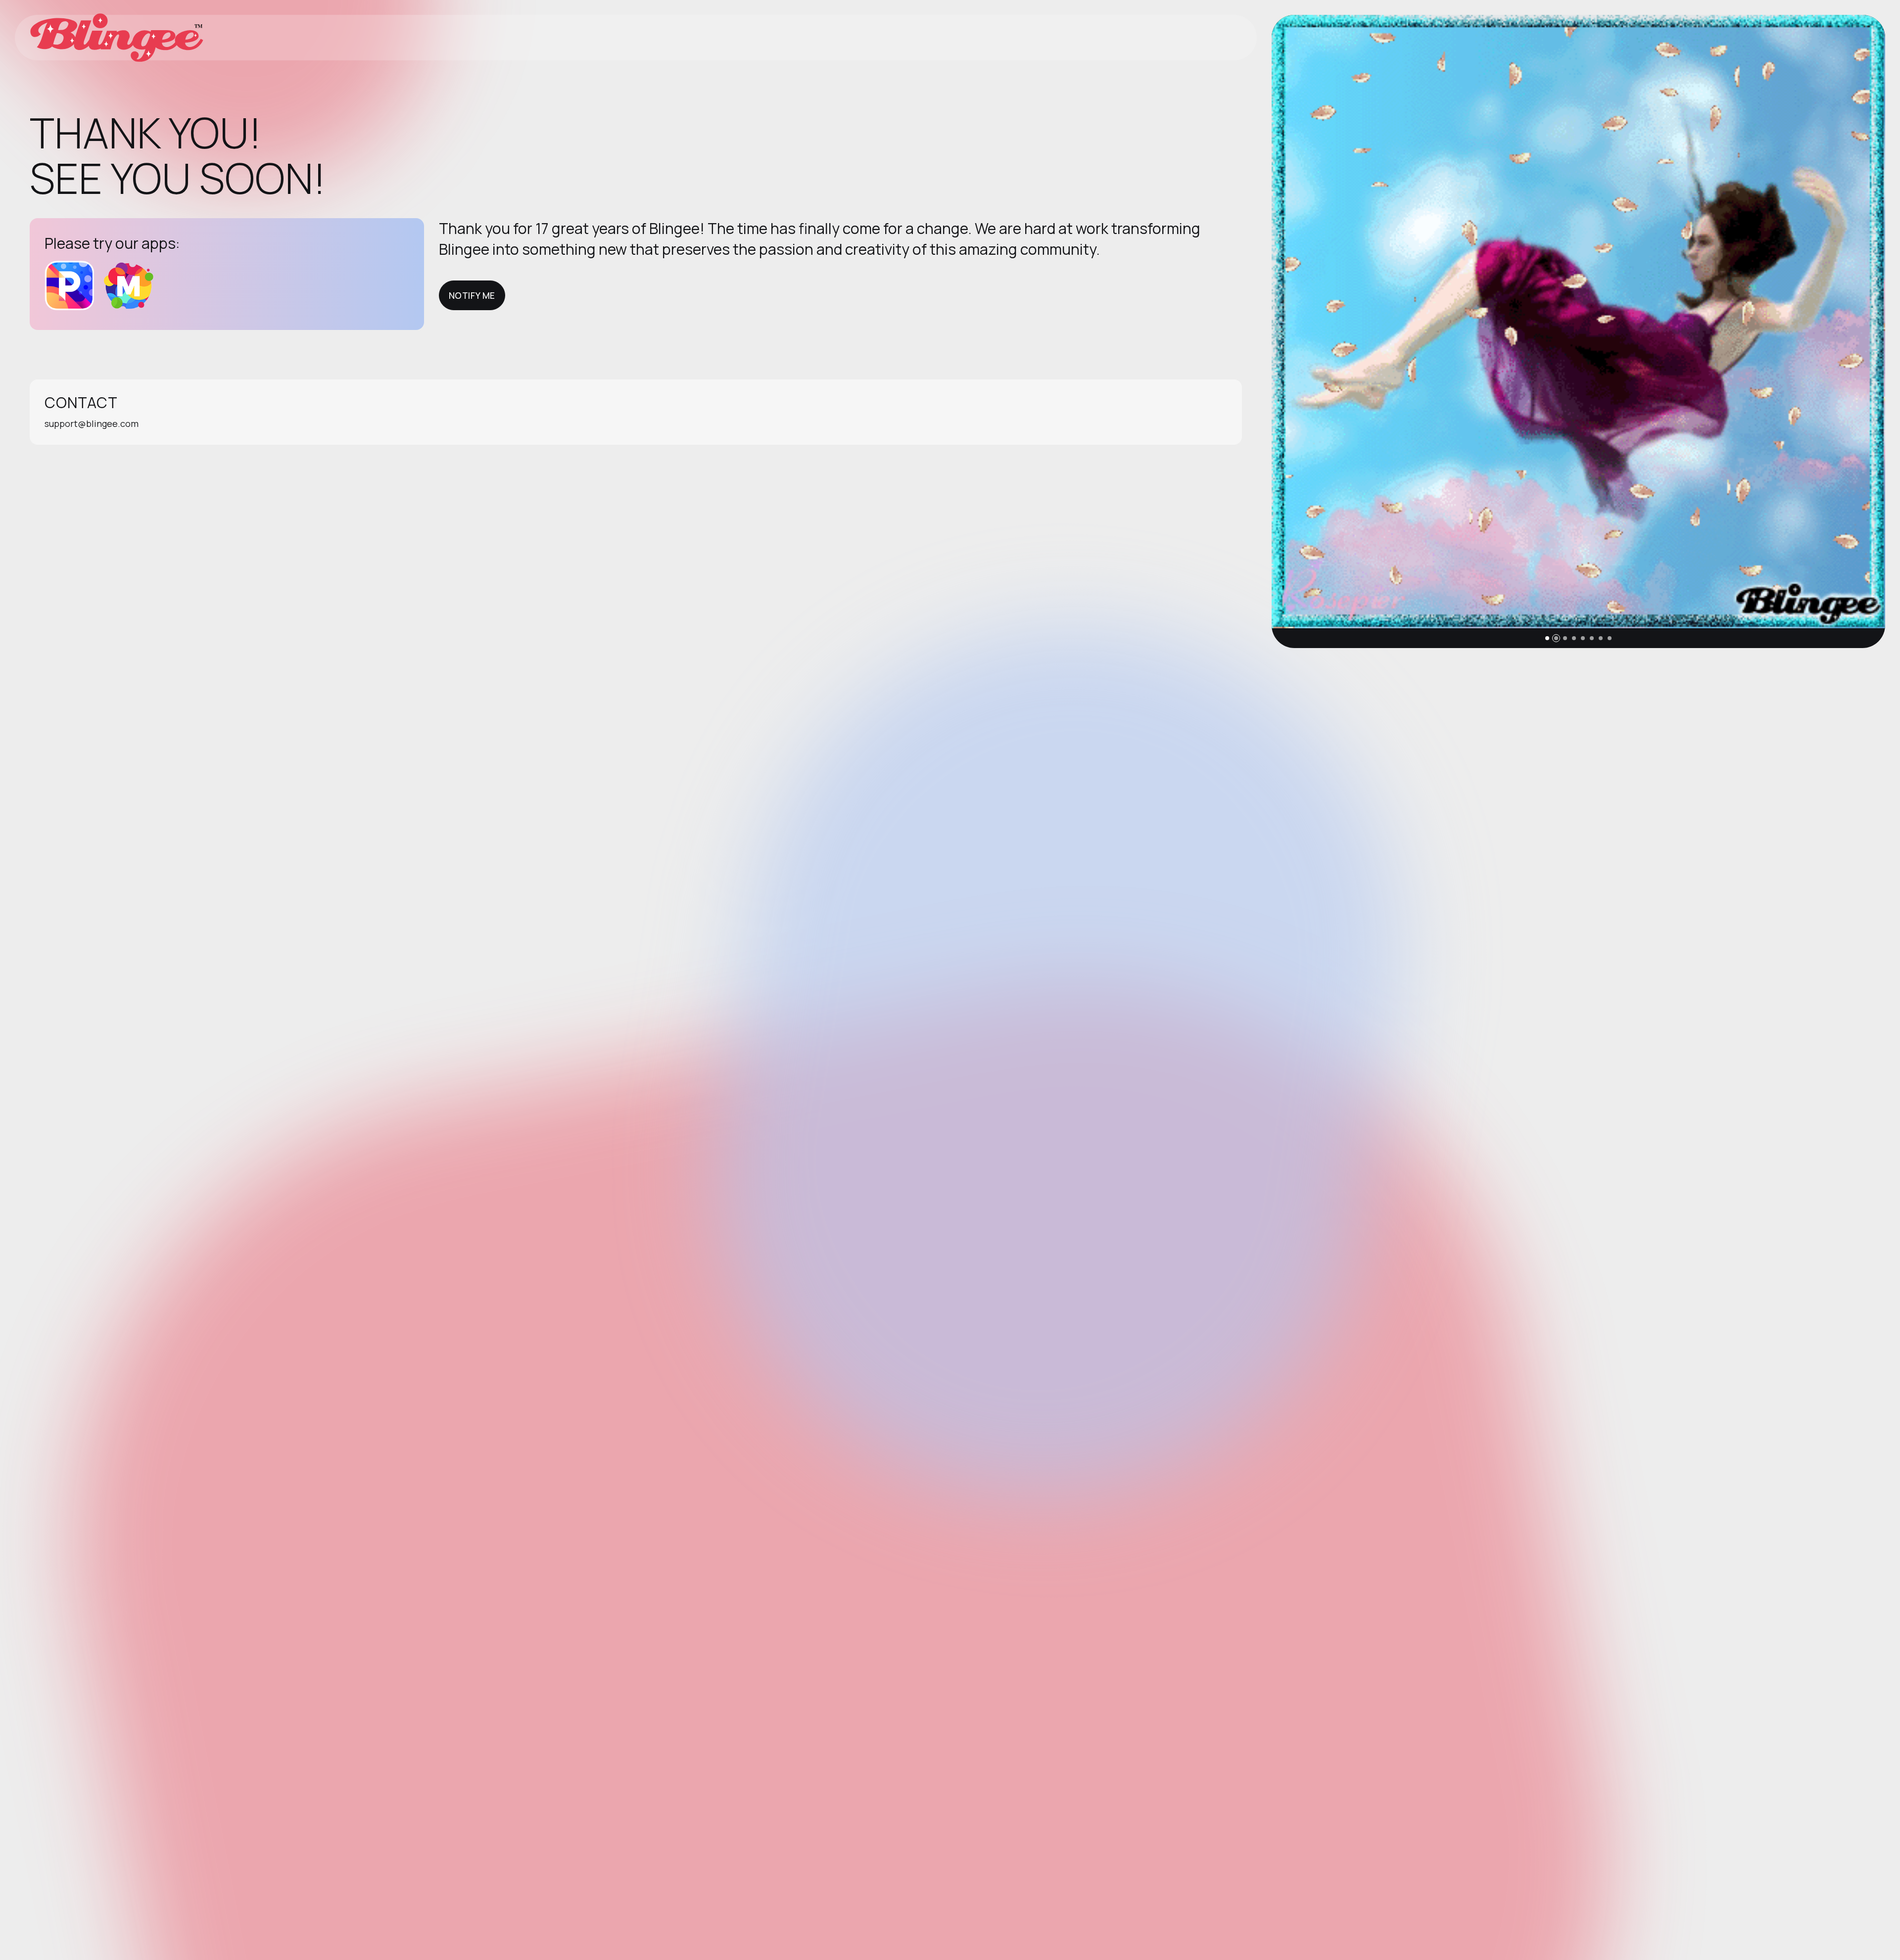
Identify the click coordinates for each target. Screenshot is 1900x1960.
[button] (1547, 638)
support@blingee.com (92, 423)
